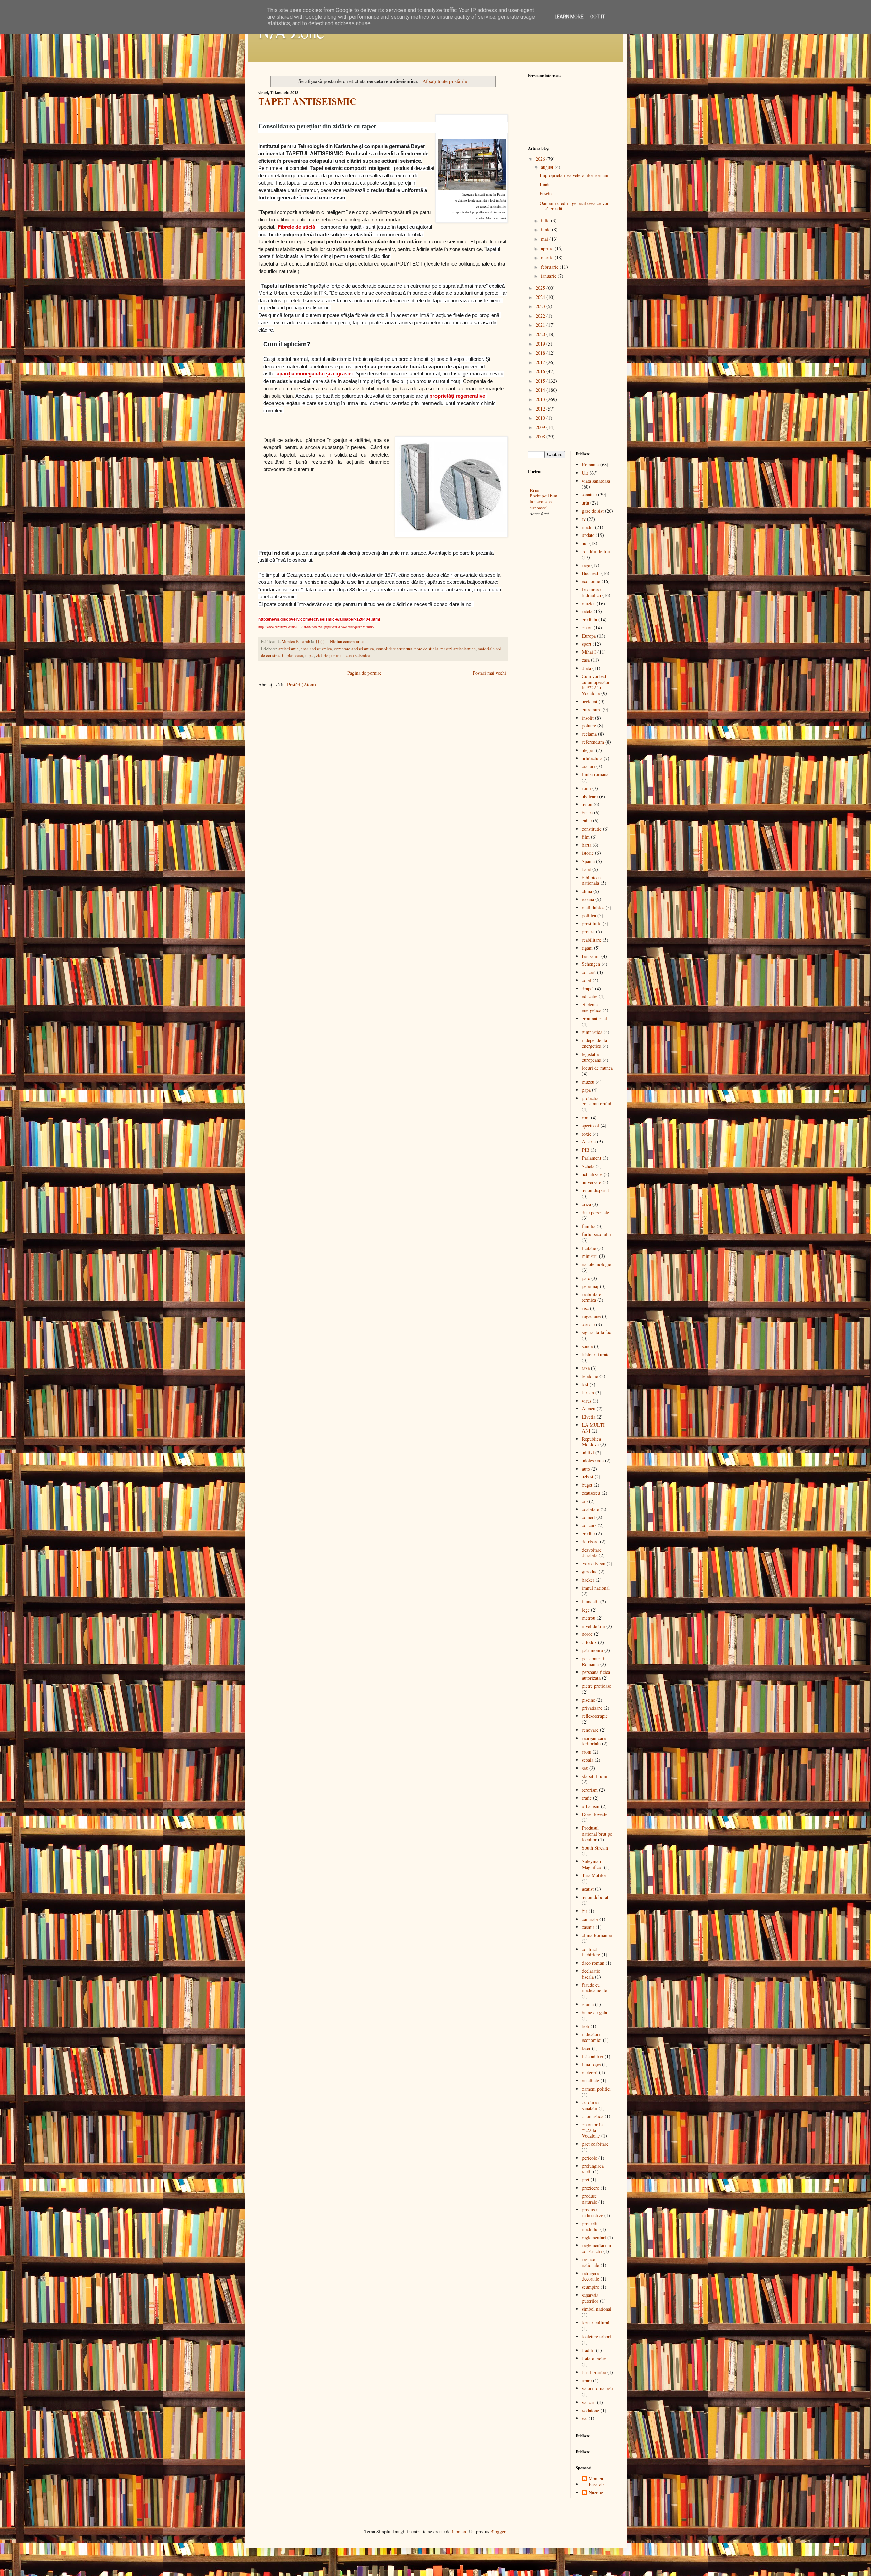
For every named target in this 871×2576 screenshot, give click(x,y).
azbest (588, 1477)
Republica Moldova (591, 1442)
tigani (587, 948)
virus (587, 1401)
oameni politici (596, 2089)
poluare (589, 726)
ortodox (589, 1642)
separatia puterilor (590, 2298)
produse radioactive (592, 2212)
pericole (589, 2158)
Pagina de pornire (364, 673)
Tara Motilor (594, 1875)
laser (586, 2048)
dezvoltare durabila (592, 1553)
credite (588, 1533)
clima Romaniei (597, 1935)
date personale (595, 1212)
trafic (587, 1798)
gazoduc (590, 1572)
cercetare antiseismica (354, 649)
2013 (541, 399)
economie (591, 581)
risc (585, 1308)
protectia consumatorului (597, 1101)
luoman (459, 2532)
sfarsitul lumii (595, 1776)
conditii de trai (596, 551)
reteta (587, 611)
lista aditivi (593, 2056)
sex (585, 1768)
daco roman (593, 1963)
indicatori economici (592, 2037)
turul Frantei (594, 2372)
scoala (588, 1760)
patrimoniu (592, 1650)
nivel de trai (593, 1626)
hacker (588, 1580)
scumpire (590, 2287)
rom (586, 1117)
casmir (588, 1927)
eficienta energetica (591, 1007)
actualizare (592, 1174)
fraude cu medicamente (594, 1988)
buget (587, 1485)
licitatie (589, 1248)
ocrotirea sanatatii (590, 2105)
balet (586, 869)
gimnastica (592, 1032)
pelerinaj (590, 1286)
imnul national (596, 1588)
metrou (589, 1618)
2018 (541, 353)
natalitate (590, 2081)
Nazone (596, 2493)
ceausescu (591, 1493)
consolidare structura (394, 649)
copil (587, 980)
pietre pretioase (596, 1686)
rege (586, 565)
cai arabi (590, 1919)
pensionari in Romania (594, 1661)
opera (587, 628)
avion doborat (595, 1897)
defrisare (590, 1542)
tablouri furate (596, 1354)
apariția (285, 374)
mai (545, 239)
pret (586, 2180)
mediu (588, 527)
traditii (588, 2350)
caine (587, 821)
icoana (588, 899)
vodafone (590, 2410)
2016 (541, 371)
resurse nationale (590, 2262)
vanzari (589, 2402)
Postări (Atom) (302, 684)
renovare (590, 1730)
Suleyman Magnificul (592, 1864)
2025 (541, 288)
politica (589, 916)
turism (588, 1393)
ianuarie (549, 276)
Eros (534, 490)
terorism (590, 1790)
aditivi (588, 1452)
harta (587, 845)
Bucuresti (591, 573)
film (586, 837)
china (587, 891)
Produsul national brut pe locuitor (597, 1834)
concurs (589, 1525)
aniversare (591, 1182)
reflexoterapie (595, 1716)
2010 (541, 418)
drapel (588, 988)
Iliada (545, 184)
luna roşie (591, 2064)
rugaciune (591, 1316)
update (588, 535)
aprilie (548, 248)
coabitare (590, 1509)
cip (585, 1501)
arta (585, 503)
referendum (593, 742)
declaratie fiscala (591, 1974)
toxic (587, 1134)
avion (587, 804)
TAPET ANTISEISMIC (307, 101)
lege (586, 1610)
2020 (541, 334)
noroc (587, 1634)
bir (585, 1911)
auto (586, 1469)
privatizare (592, 1708)
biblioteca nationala (591, 880)
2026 (541, 159)
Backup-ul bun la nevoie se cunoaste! (544, 502)
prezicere (590, 2188)
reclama (589, 734)
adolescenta (593, 1461)
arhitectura (592, 758)
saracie (588, 1324)
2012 (541, 409)
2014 (541, 390)
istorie (588, 853)
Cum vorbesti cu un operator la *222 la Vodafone (596, 685)
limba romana (595, 774)
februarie (550, 267)
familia (589, 1226)
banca (587, 812)
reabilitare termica (591, 1297)
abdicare (590, 796)
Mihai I (589, 652)
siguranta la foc (596, 1332)
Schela (588, 1166)
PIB (586, 1150)
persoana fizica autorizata (596, 1675)
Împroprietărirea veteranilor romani (574, 175)
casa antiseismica (316, 649)
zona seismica (358, 655)
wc (585, 2418)
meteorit (590, 2072)
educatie (590, 996)
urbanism (591, 1806)
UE (585, 473)
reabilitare (591, 940)
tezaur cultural (596, 2323)
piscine (588, 1700)
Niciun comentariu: (347, 642)
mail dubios (593, 907)
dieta (586, 668)
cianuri (588, 766)
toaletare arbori (596, 2337)
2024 (541, 297)
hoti (586, 2026)
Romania (590, 465)
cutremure (591, 710)
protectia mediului (590, 2226)
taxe (586, 1368)
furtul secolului (596, 1234)
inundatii (590, 1602)
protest (588, 932)
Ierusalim (591, 956)
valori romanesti (597, 2388)
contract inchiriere (591, 1952)
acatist (588, 1889)
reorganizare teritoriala (594, 1741)
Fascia (546, 194)
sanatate (589, 494)
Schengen (591, 964)
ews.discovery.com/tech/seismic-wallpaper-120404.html (326, 619)
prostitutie (591, 923)
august (548, 167)
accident (590, 701)
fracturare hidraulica (591, 592)
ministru (590, 1256)
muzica (589, 603)
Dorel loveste (595, 1814)
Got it (598, 17)
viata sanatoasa (596, 481)
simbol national (597, 2309)
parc (586, 1278)
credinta (589, 619)
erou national (594, 1018)
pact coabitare (595, 2144)
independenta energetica (594, 1043)
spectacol (590, 1126)
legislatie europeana (591, 1057)
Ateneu (589, 1409)
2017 (541, 362)
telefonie (590, 1376)
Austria (589, 1142)
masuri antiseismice (458, 649)
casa (586, 660)
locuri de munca (597, 1068)
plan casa (295, 655)
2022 (541, 316)
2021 (541, 325)
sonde (587, 1346)
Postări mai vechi (489, 673)
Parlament (591, 1158)
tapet (310, 655)
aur (585, 543)
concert (589, 972)
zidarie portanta (330, 655)
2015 (541, 381)
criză (586, 1204)
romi (586, 788)
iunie (546, 230)
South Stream (595, 1848)
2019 (541, 344)
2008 (541, 437)
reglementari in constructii (596, 2248)
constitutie (592, 829)
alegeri (588, 750)
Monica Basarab (596, 2482)
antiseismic (289, 649)
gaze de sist (593, 511)
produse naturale (589, 2199)
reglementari (594, 2237)
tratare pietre (594, 2358)
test (585, 1384)
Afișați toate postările (445, 81)
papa (586, 1090)
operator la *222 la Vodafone (592, 2130)
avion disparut (595, 1190)
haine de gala (594, 2012)
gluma (588, 2004)
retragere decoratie (590, 2276)
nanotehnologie (596, 1264)
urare (587, 2380)
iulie (546, 220)
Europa (589, 636)
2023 (541, 306)
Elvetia (589, 1417)
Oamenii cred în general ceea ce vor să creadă (574, 206)
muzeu (588, 1082)
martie (548, 258)
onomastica (593, 2116)
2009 (541, 427)
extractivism (594, 1563)
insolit (588, 718)
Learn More (569, 17)
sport (587, 644)
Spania (588, 861)
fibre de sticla (426, 649)
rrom (587, 1752)
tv (584, 519)
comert (588, 1517)
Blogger (498, 2532)
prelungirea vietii (593, 2169)
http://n (265, 619)
